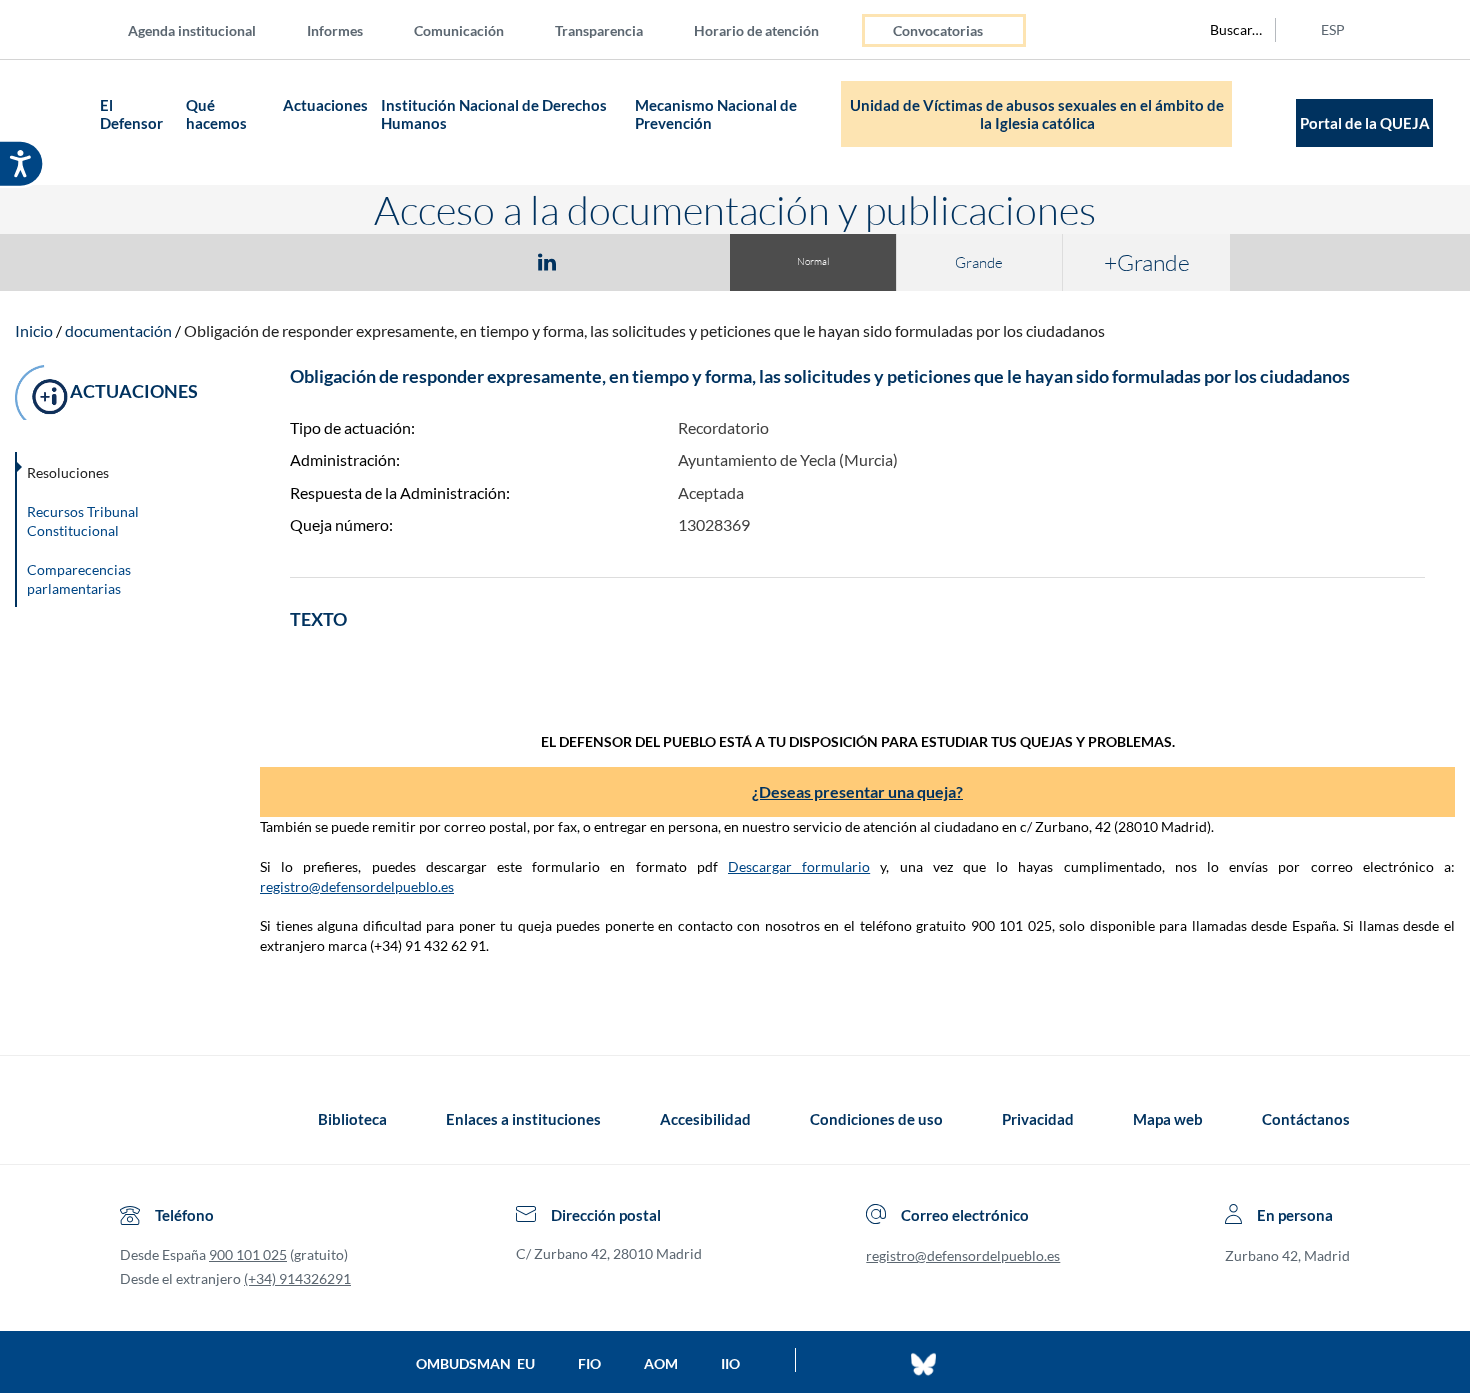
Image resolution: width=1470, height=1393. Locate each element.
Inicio (34, 330)
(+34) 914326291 (297, 1278)
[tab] (431, 261)
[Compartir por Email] (606, 261)
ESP (1333, 29)
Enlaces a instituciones (523, 1119)
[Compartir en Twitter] (488, 261)
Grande (979, 262)
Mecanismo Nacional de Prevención (716, 114)
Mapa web (1168, 1119)
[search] (1225, 30)
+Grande (1147, 262)
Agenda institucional (192, 30)
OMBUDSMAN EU (475, 1363)
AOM (661, 1363)
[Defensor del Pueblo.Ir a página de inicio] (138, 1119)
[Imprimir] (668, 261)
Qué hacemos (218, 114)
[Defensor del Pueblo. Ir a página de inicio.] (55, 122)
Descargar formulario (799, 866)
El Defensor (131, 114)
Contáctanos (1306, 1119)
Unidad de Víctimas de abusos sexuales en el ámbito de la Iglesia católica (1037, 114)
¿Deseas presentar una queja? (857, 791)
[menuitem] (208, 29)
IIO (730, 1363)
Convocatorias (938, 30)
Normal (813, 261)
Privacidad (1038, 1119)
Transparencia (599, 30)
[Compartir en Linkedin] (547, 261)
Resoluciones (68, 472)
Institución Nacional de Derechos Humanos (494, 114)
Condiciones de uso (876, 1119)
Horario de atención (756, 30)
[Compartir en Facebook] (431, 261)
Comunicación (459, 30)
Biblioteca (352, 1119)
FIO (589, 1363)
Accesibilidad (705, 1119)
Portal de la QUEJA (1365, 123)
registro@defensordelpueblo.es (357, 886)
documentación (118, 330)
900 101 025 (248, 1254)
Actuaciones (325, 105)
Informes (335, 30)
